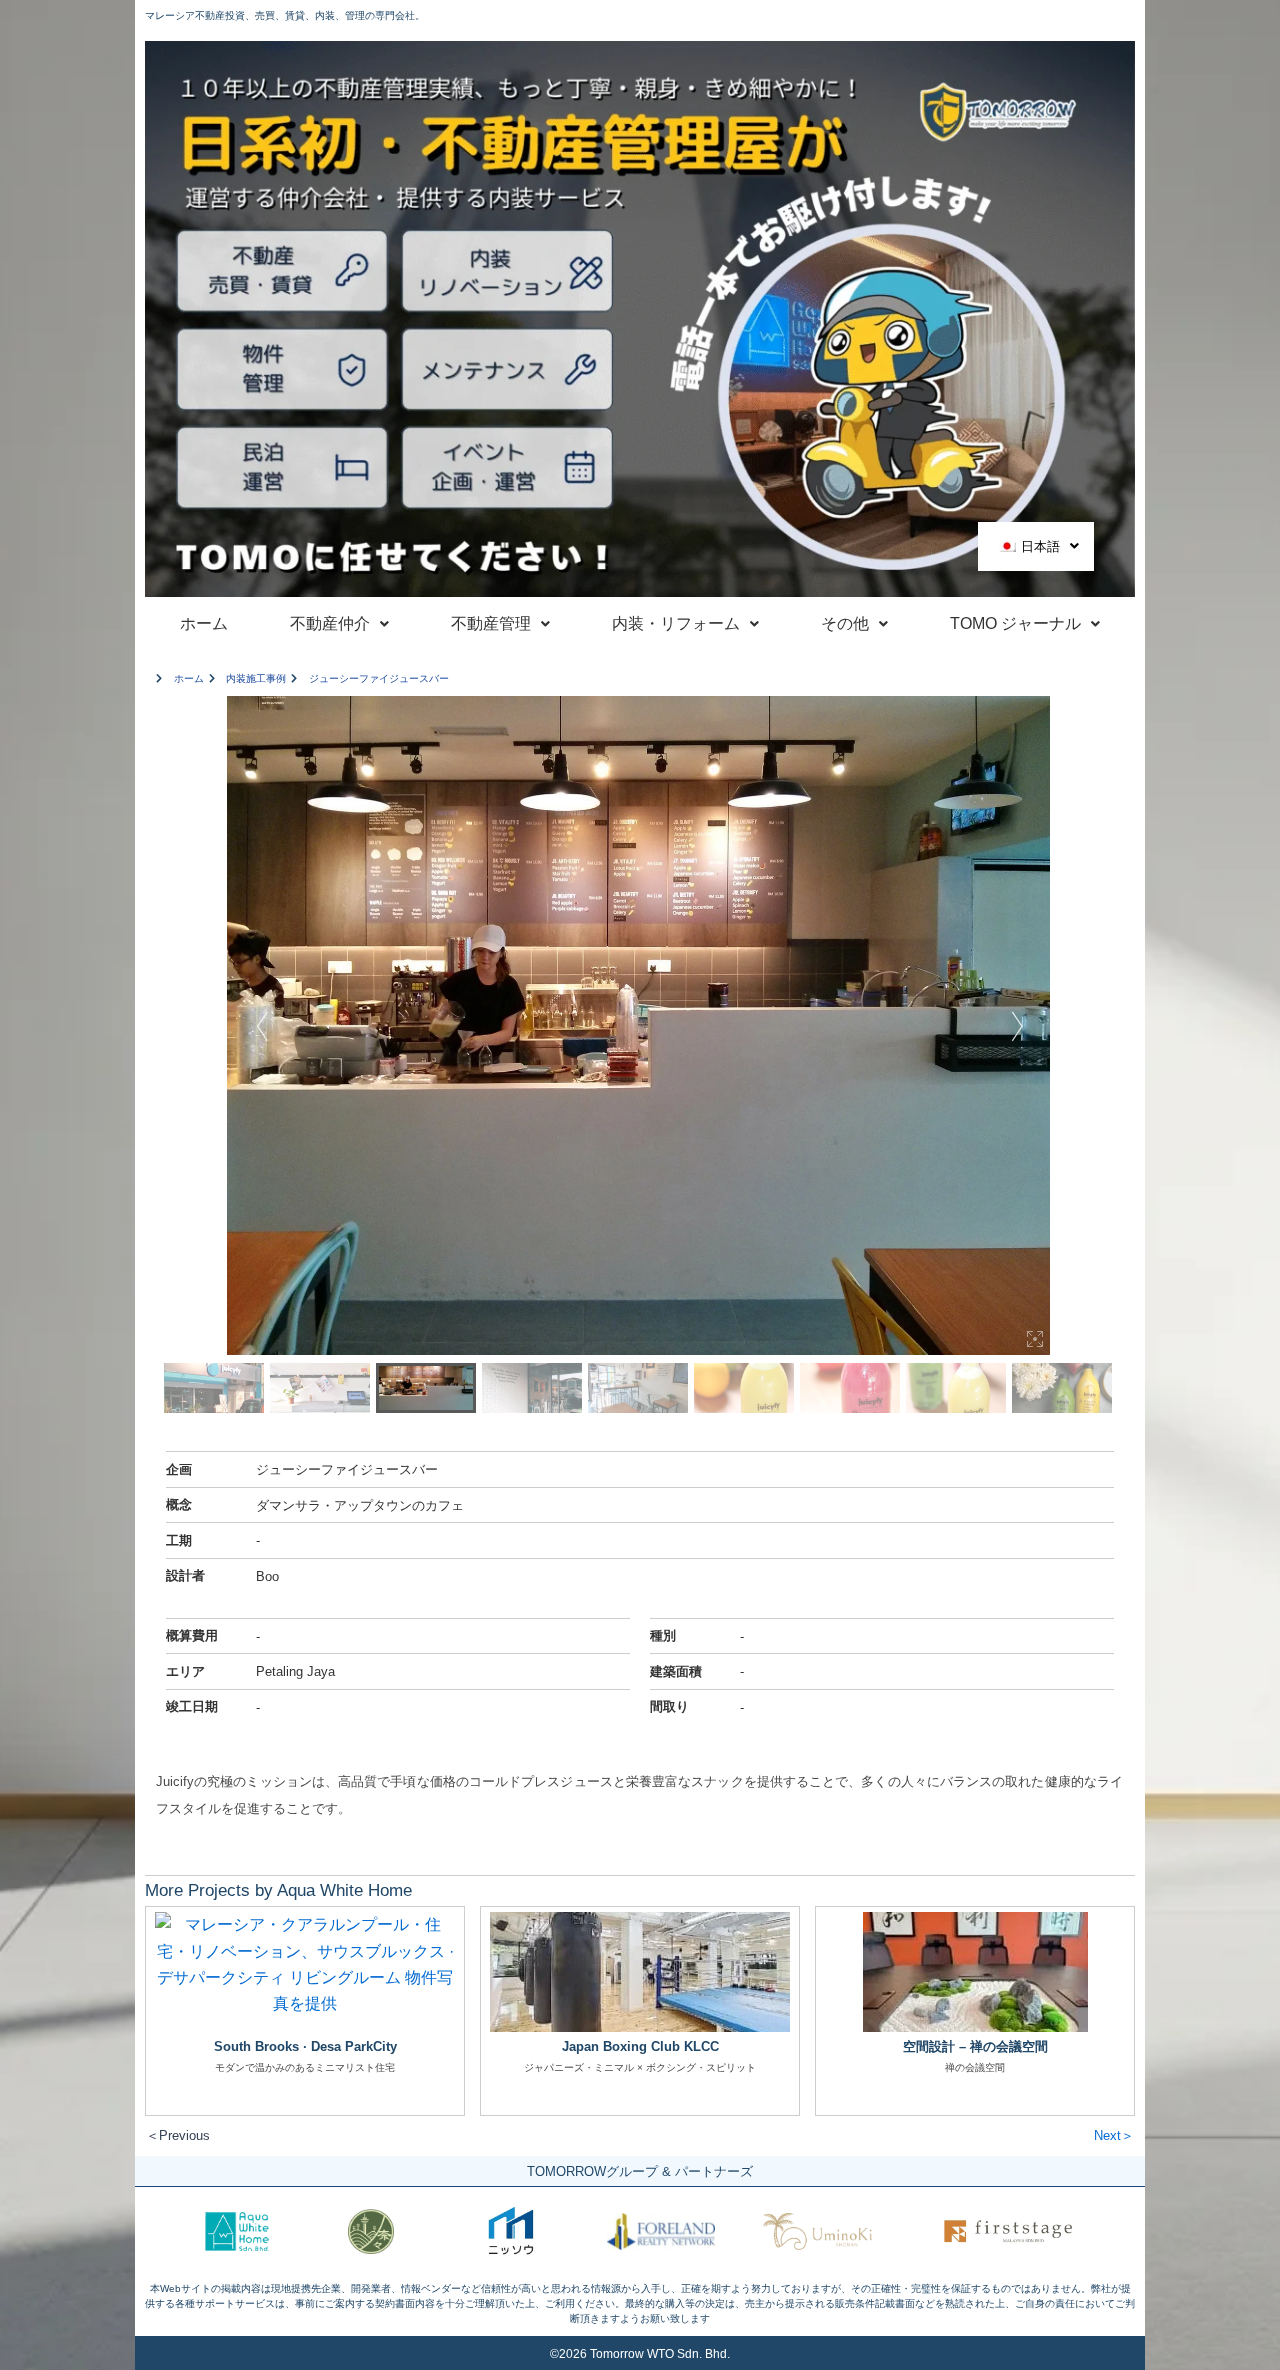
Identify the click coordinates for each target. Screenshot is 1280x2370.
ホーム (204, 623)
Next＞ (1114, 2135)
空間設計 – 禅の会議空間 (975, 2046)
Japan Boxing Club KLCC (640, 2046)
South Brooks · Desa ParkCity (305, 2046)
